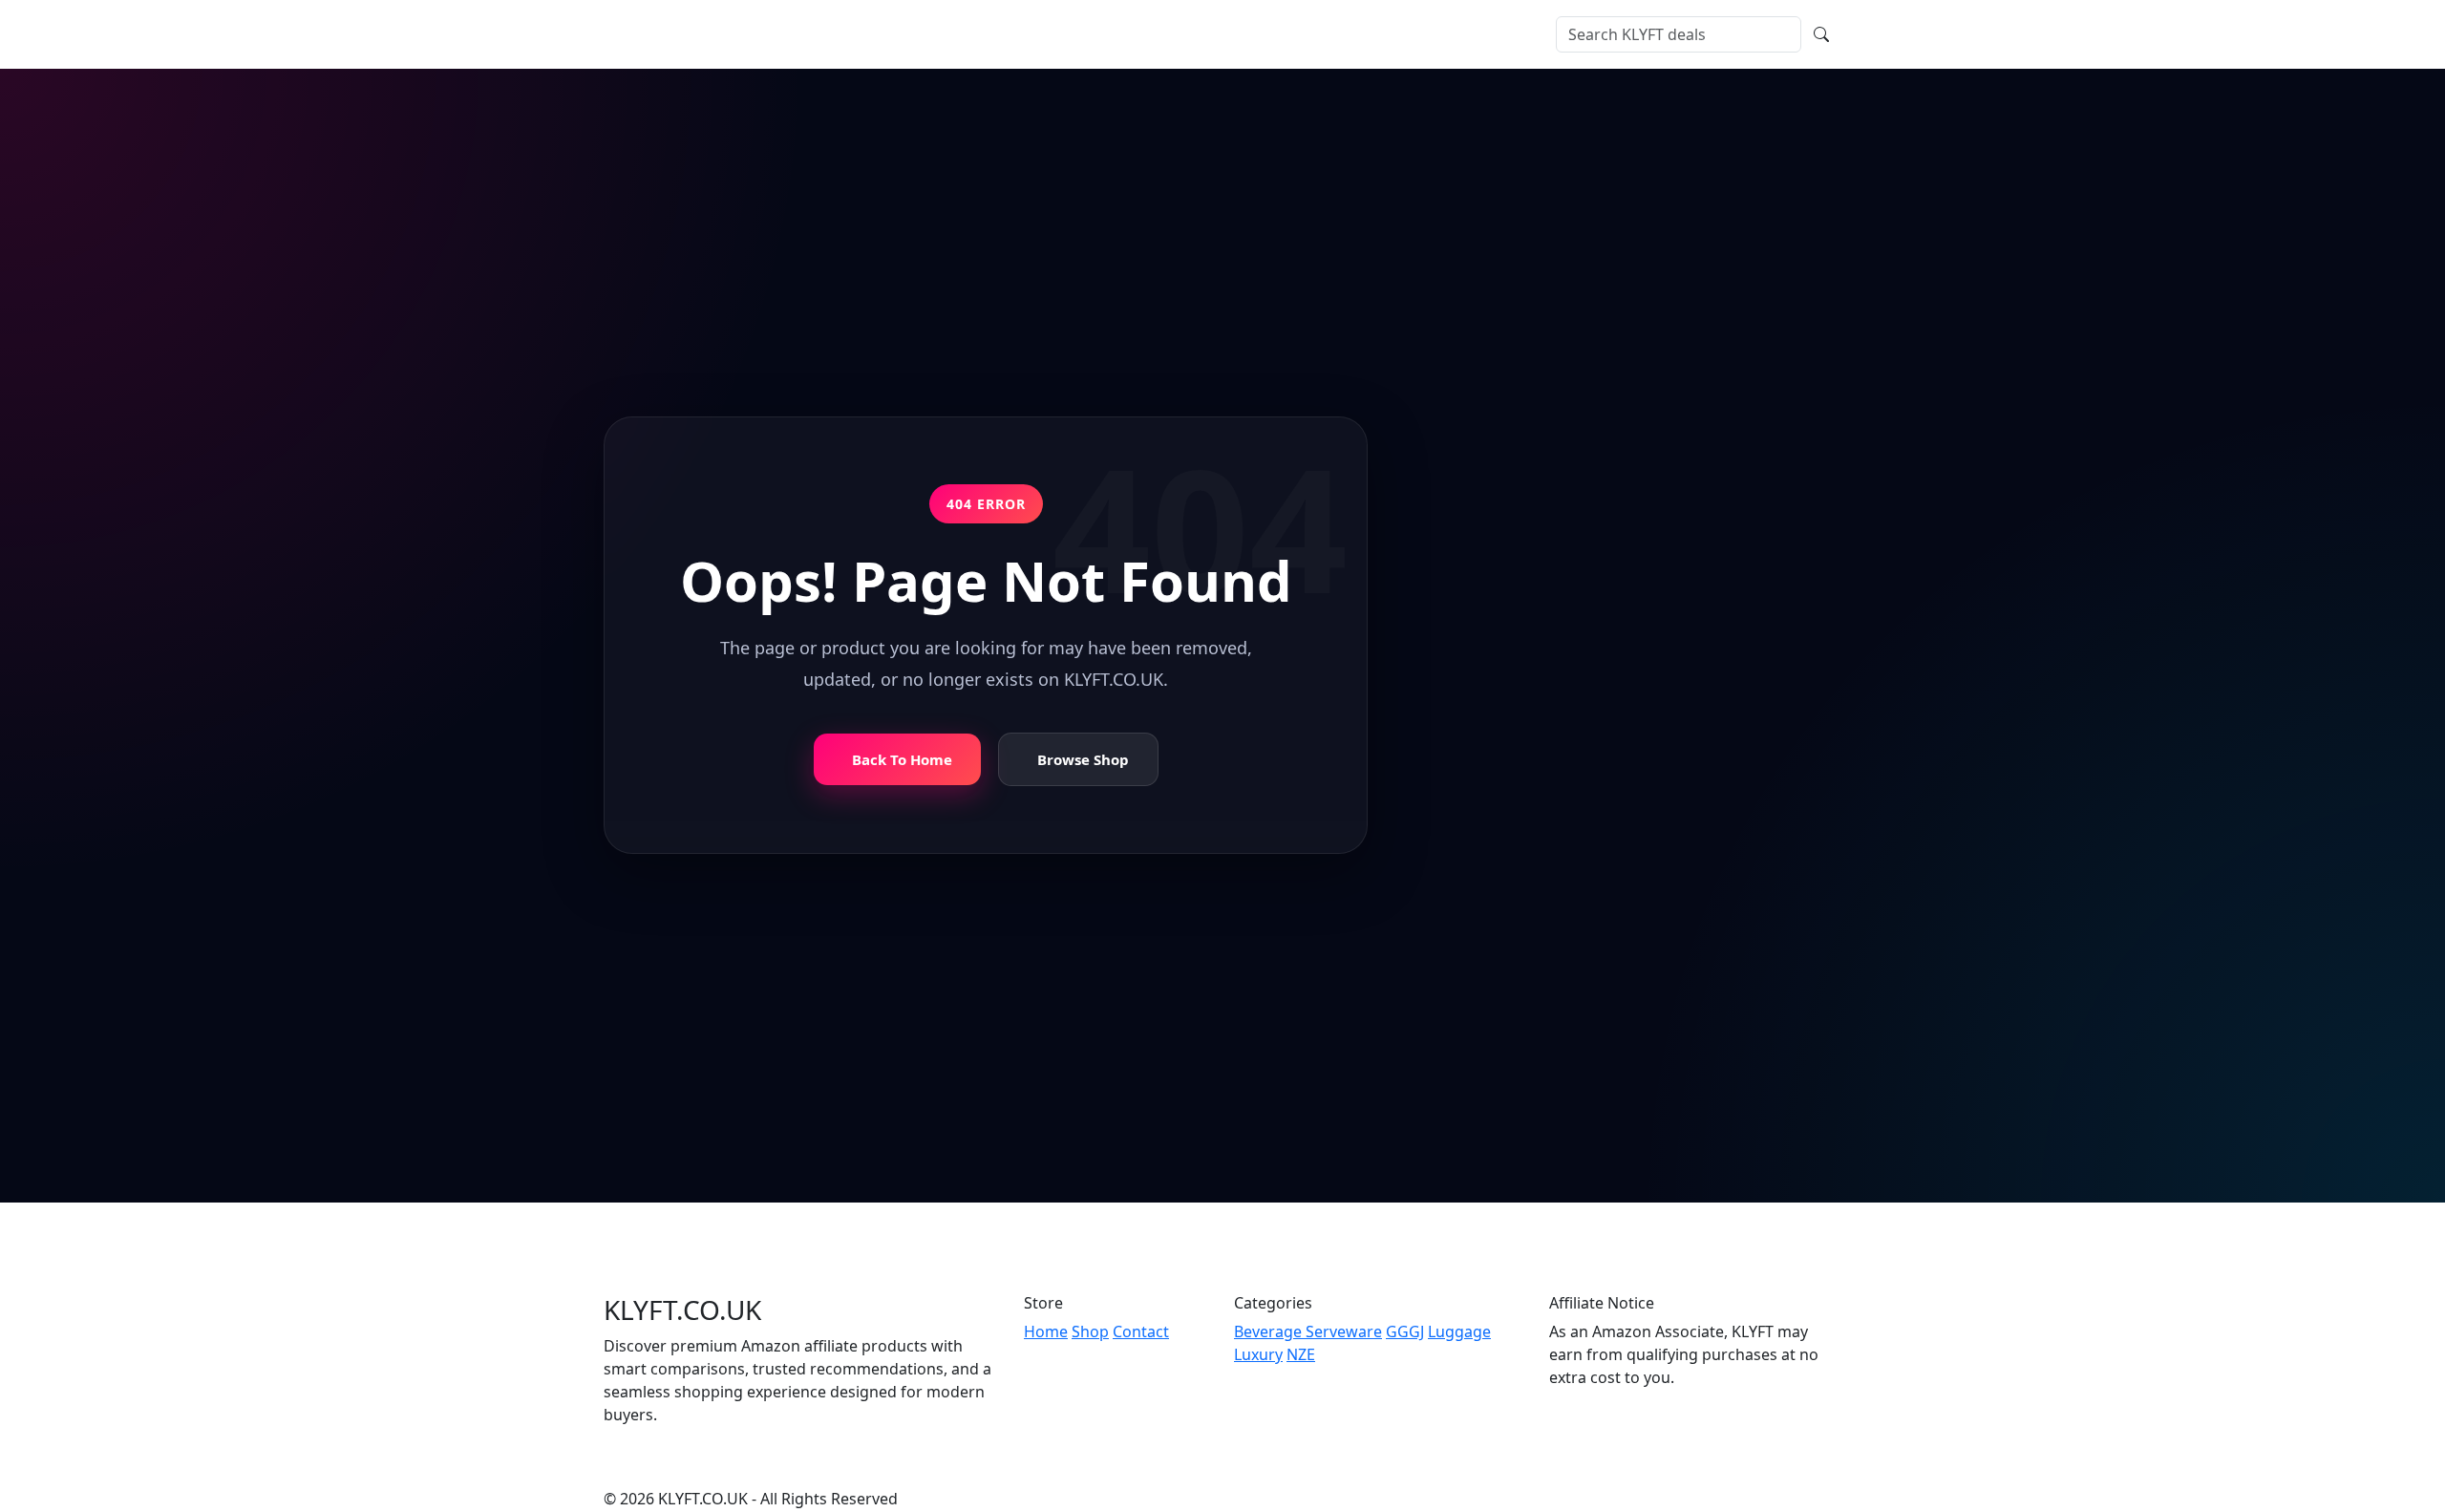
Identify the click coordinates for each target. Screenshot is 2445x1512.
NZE (1301, 1354)
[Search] (1821, 34)
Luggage (1459, 1331)
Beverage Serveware (1308, 1331)
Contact (1005, 34)
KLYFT (659, 34)
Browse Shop (1083, 760)
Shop (838, 34)
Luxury (1258, 1354)
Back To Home (902, 760)
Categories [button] (911, 34)
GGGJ (1405, 1331)
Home (782, 34)
